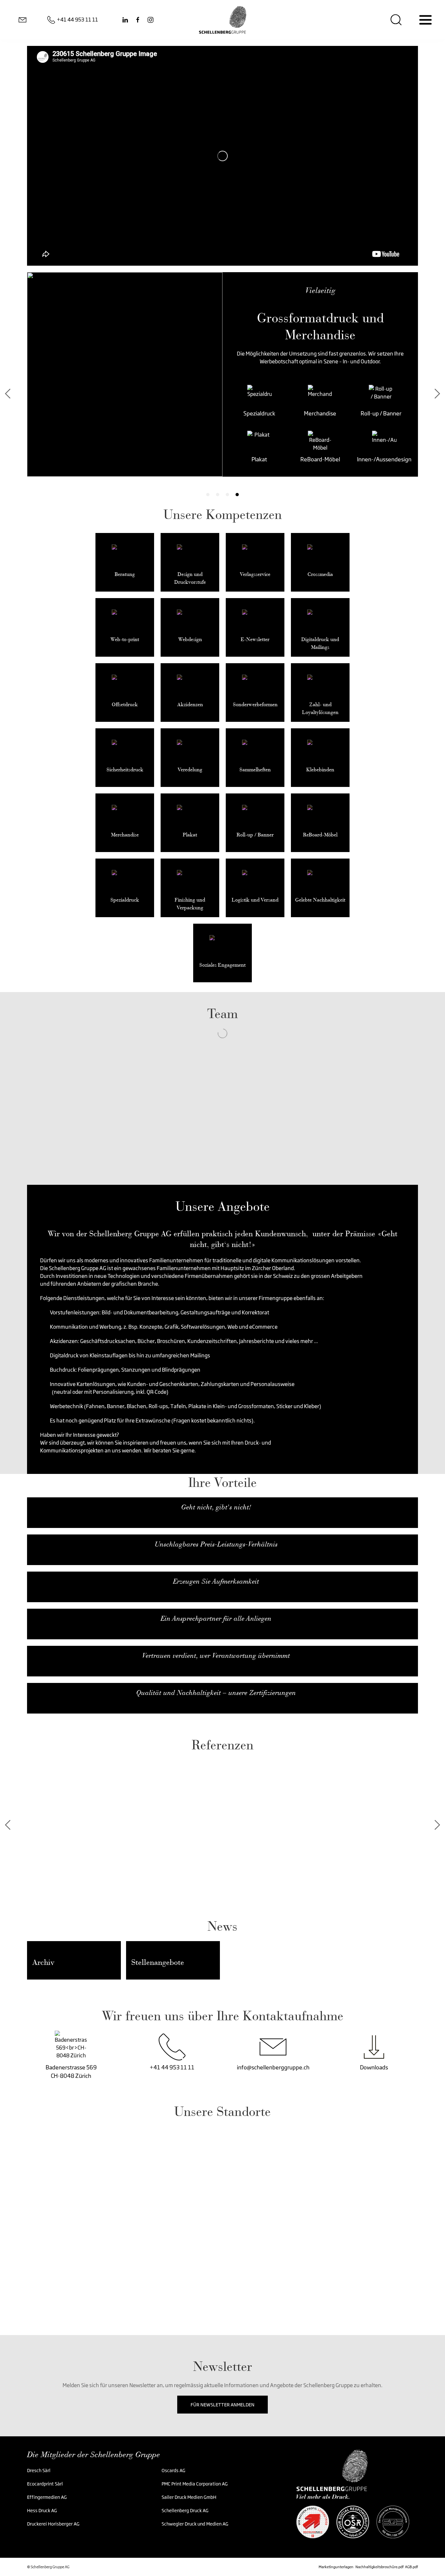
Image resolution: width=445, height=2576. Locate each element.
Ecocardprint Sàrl (45, 2484)
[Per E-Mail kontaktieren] (22, 20)
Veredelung (268, 411)
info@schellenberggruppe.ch (273, 2067)
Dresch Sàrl (39, 2470)
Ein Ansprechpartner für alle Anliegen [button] (216, 1618)
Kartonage (329, 411)
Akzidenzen (207, 411)
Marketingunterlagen (336, 2567)
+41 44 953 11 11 (172, 2067)
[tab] (208, 495)
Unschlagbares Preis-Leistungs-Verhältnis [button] (216, 1544)
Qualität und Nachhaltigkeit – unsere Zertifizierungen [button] (216, 1693)
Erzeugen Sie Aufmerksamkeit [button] (216, 1581)
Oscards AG (174, 2470)
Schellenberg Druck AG (185, 2510)
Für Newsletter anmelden (223, 2405)
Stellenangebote (158, 1962)
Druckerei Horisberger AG (53, 2524)
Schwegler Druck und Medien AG (195, 2524)
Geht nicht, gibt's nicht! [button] (216, 1507)
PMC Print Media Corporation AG (195, 2484)
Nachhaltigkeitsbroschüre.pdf (380, 2567)
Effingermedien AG (47, 2497)
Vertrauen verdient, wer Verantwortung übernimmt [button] (216, 1656)
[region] (223, 2216)
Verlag (207, 457)
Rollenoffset (329, 457)
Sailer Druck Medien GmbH (189, 2497)
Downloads (374, 2067)
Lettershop (268, 457)
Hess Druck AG (42, 2510)
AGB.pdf (411, 2567)
